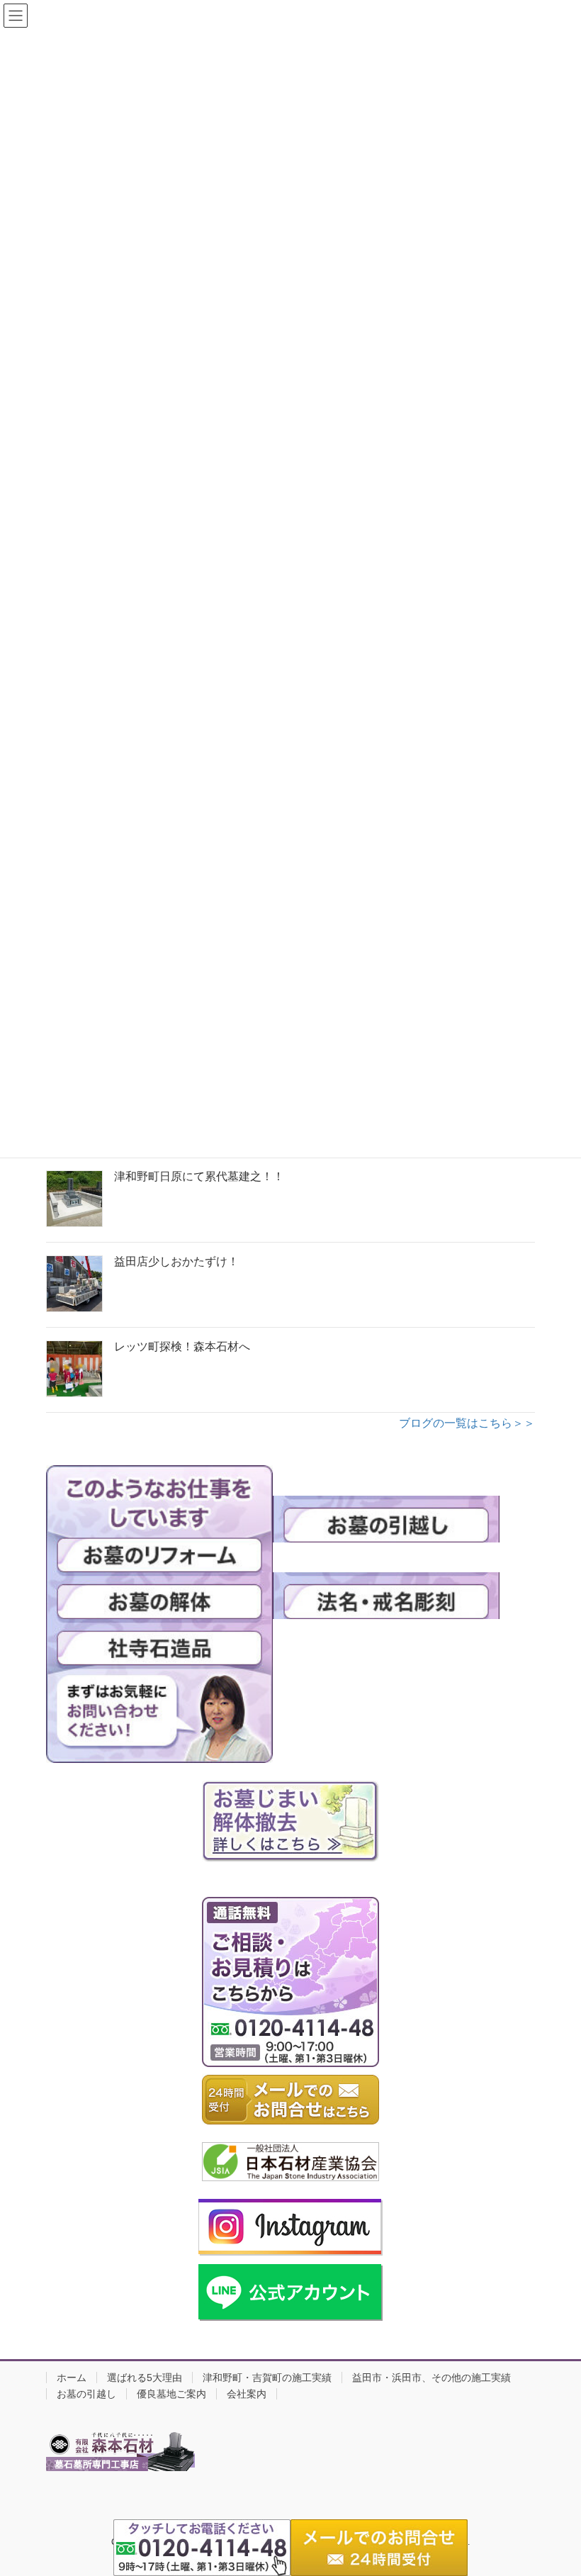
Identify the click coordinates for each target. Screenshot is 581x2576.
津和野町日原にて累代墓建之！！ (199, 1176)
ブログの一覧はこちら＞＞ (467, 1423)
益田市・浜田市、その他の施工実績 (431, 2378)
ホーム (72, 2378)
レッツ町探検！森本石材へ (182, 1346)
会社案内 (247, 2394)
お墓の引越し (86, 2394)
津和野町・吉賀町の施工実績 (267, 2378)
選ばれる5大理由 (145, 2378)
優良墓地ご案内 (171, 2394)
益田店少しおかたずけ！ (176, 1261)
